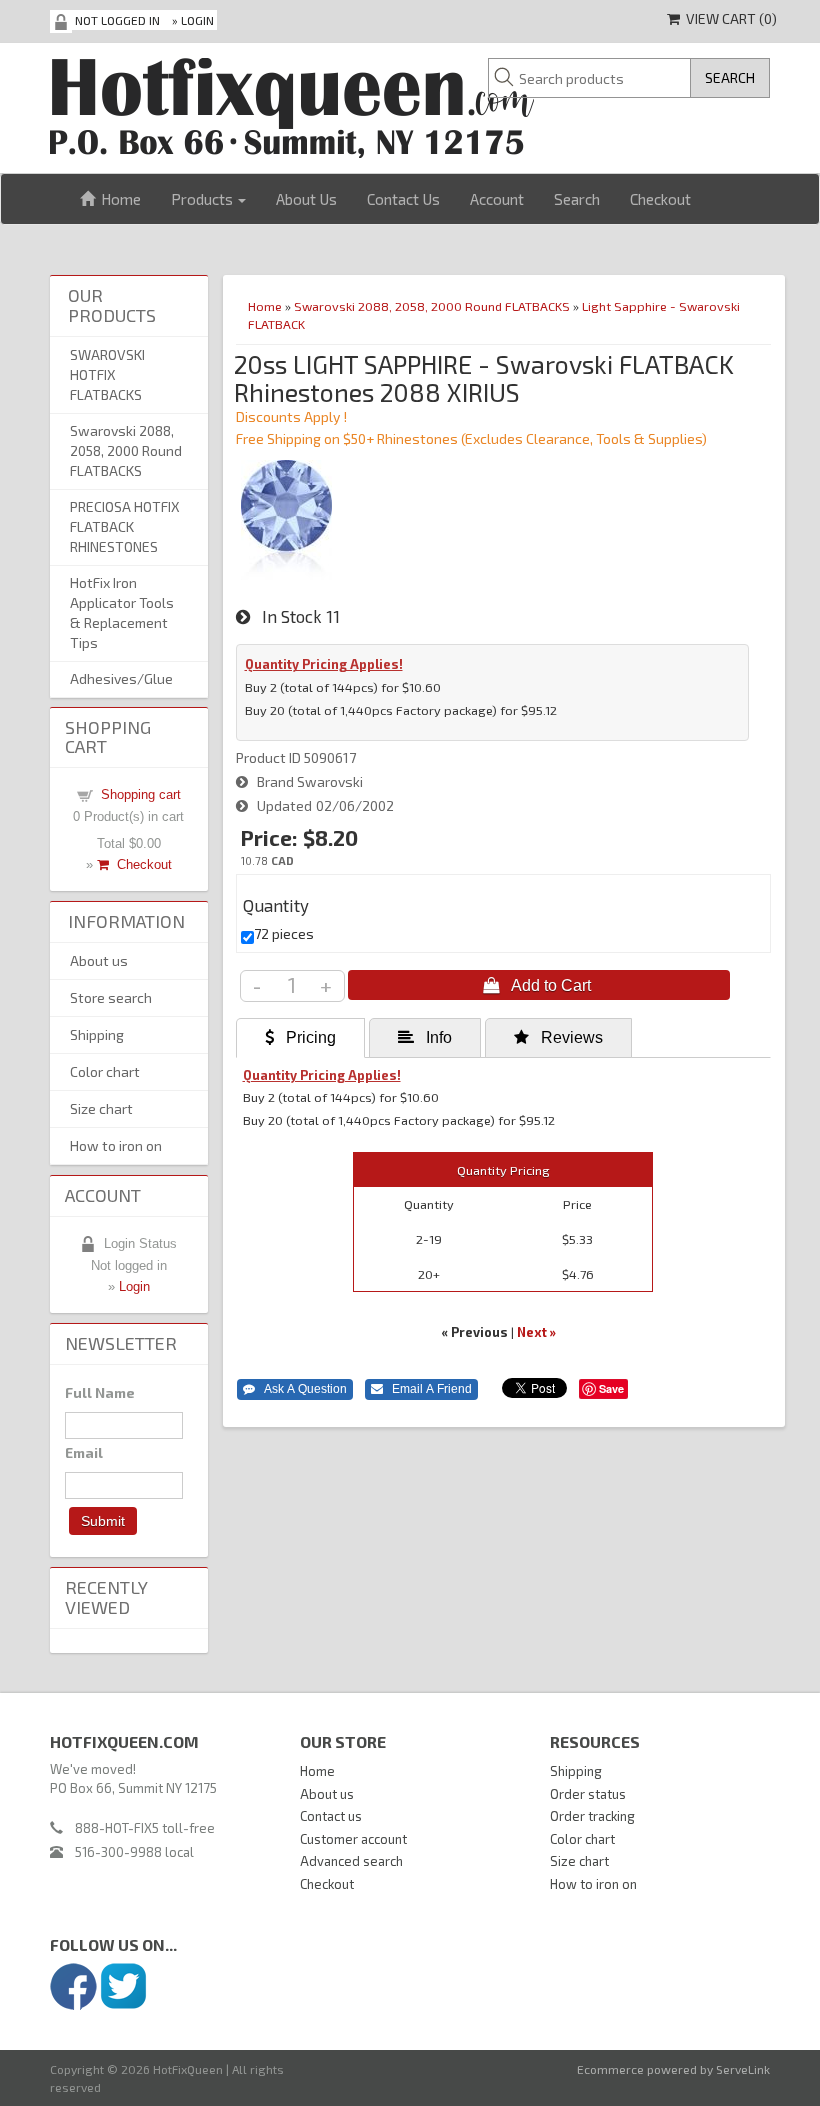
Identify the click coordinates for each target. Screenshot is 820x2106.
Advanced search (351, 1861)
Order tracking (592, 1816)
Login (197, 20)
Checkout (660, 199)
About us (99, 960)
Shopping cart (141, 794)
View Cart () (728, 18)
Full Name (100, 1392)
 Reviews (558, 1037)
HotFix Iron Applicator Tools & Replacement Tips (122, 612)
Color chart (105, 1071)
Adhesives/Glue (121, 678)
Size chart (101, 1108)
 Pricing (300, 1037)
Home (118, 199)
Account (497, 199)
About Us (306, 199)
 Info (425, 1037)
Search (577, 199)
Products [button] (203, 199)
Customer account (353, 1839)
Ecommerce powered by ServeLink (673, 2069)
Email (84, 1452)
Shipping (97, 1034)
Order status (588, 1794)
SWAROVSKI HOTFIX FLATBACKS (107, 374)
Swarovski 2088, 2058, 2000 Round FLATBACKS (432, 306)
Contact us (331, 1816)
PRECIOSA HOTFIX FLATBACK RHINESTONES (125, 526)
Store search (111, 997)
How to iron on (116, 1145)
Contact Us (403, 199)
